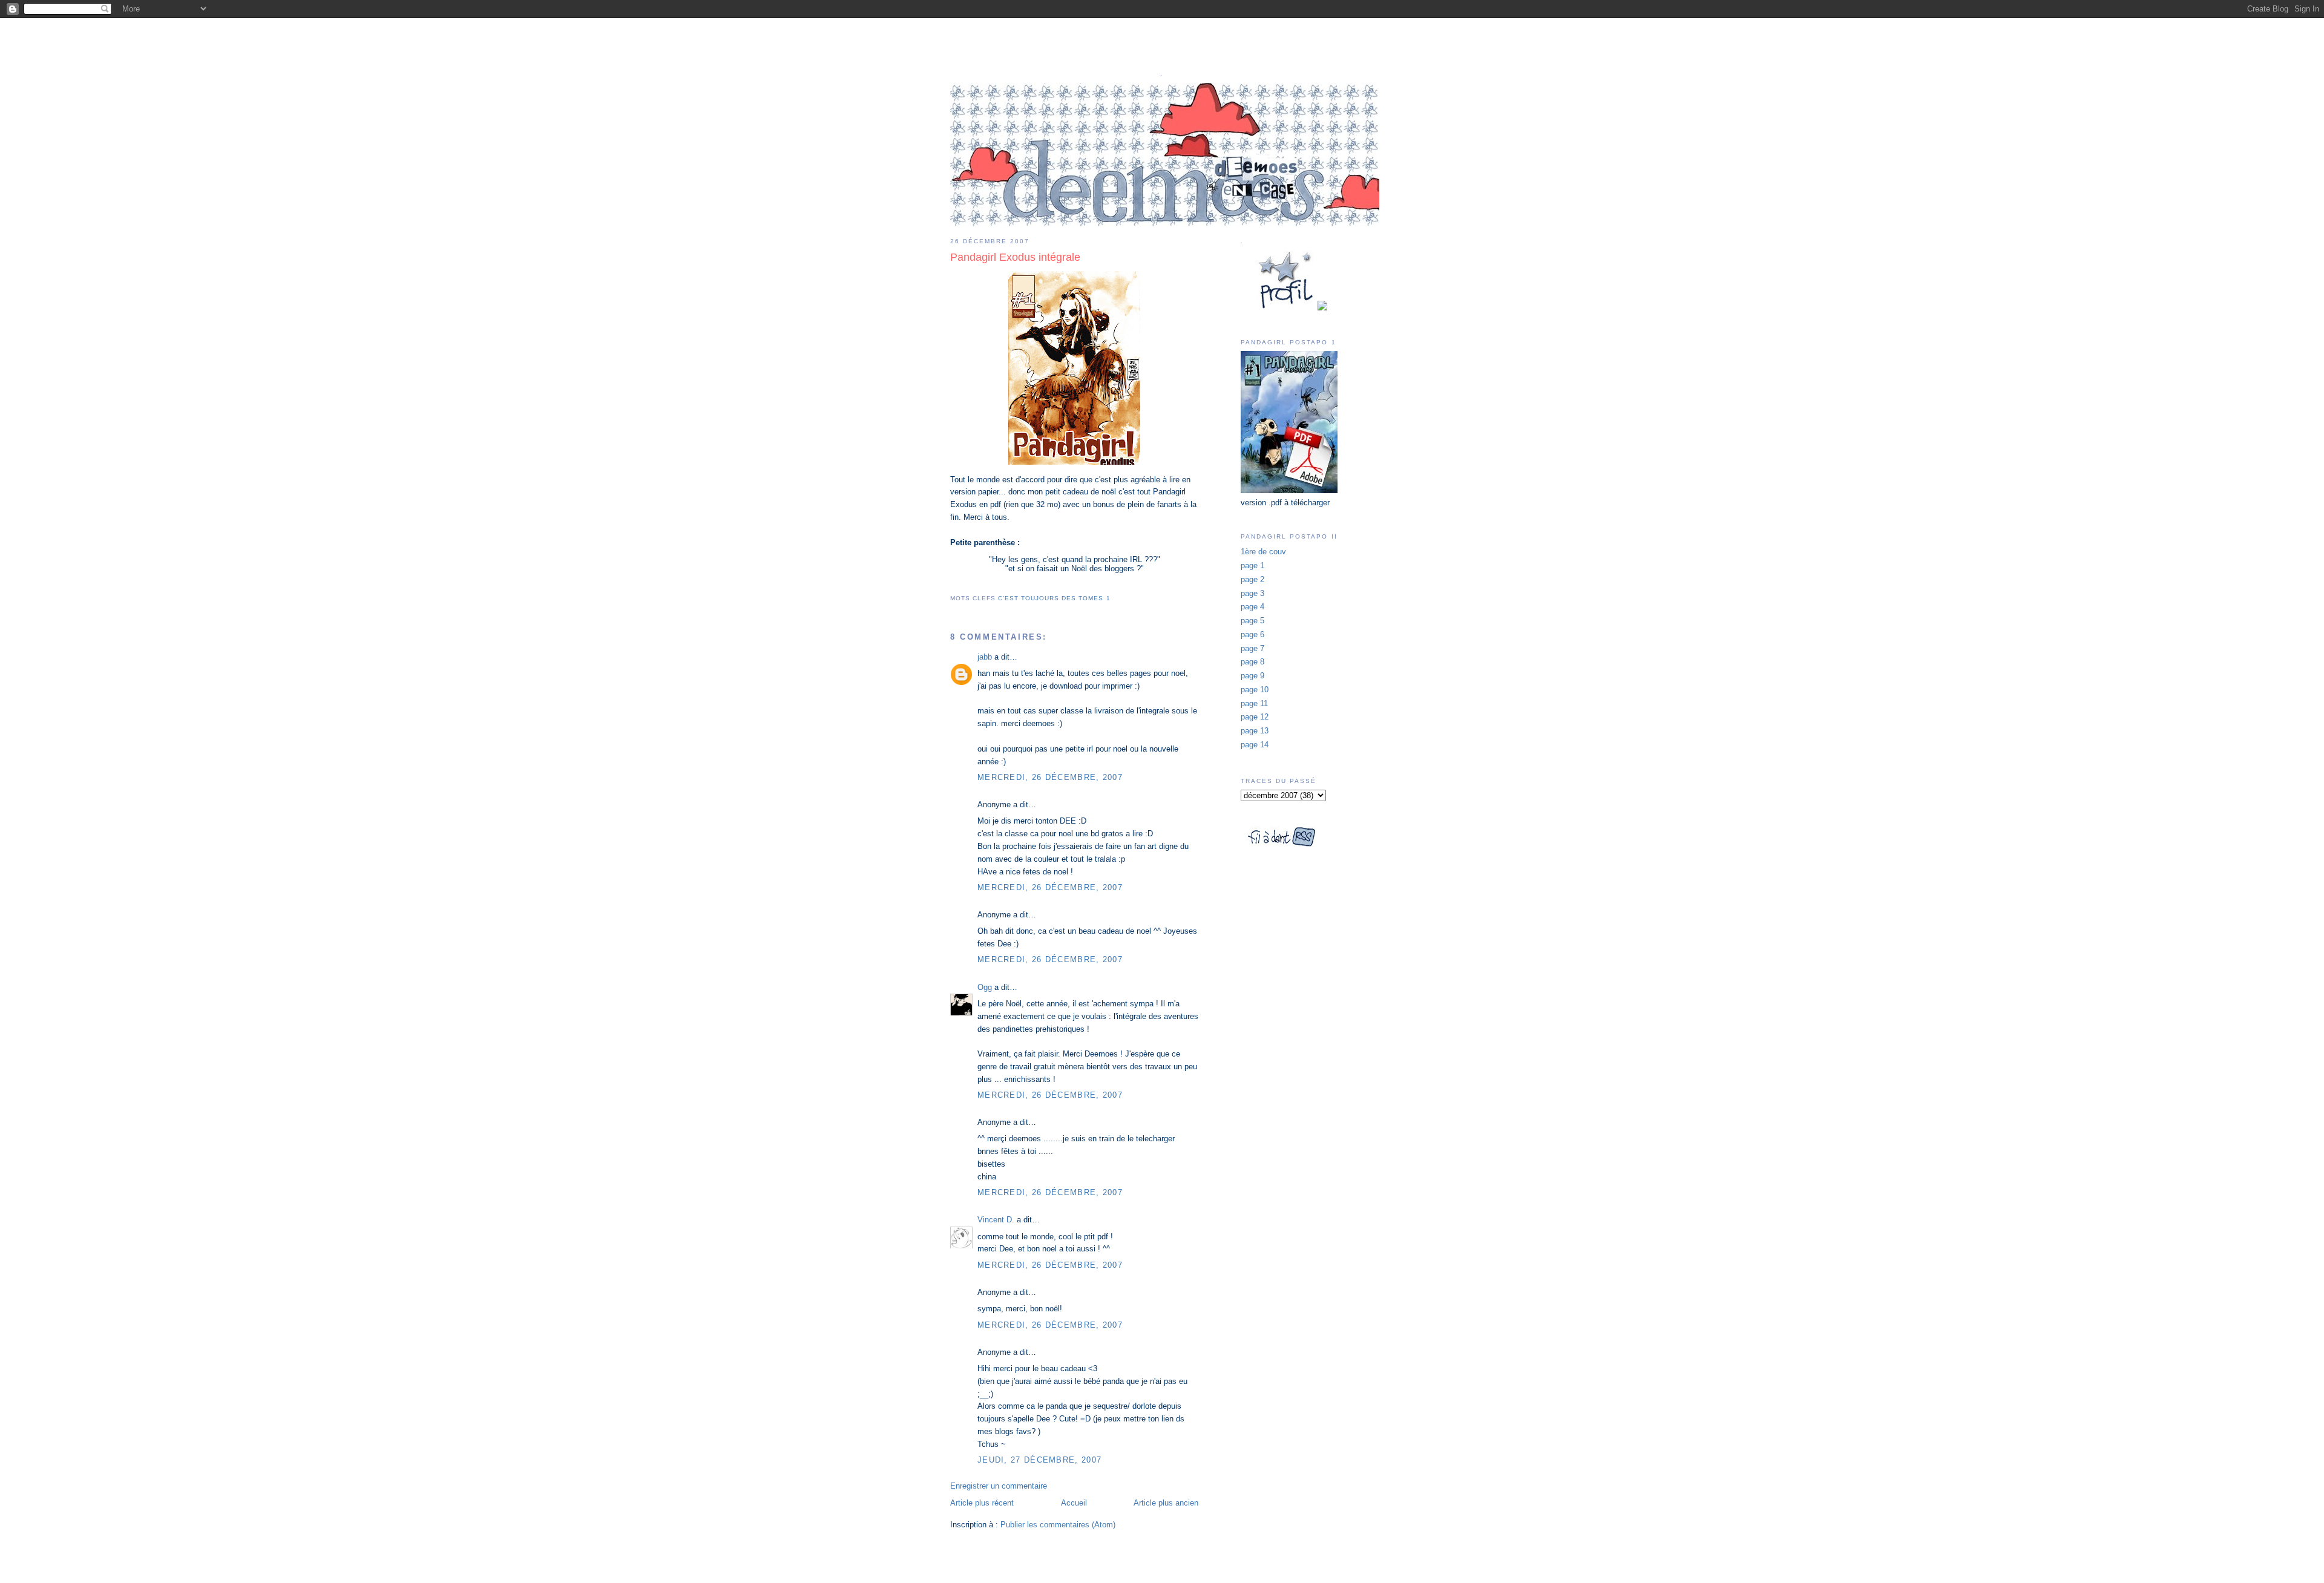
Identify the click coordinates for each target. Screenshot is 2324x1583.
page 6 (1252, 634)
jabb (985, 657)
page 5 (1252, 621)
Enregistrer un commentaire (999, 1486)
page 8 (1252, 662)
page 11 (1254, 703)
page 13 (1255, 731)
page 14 (1255, 745)
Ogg (985, 987)
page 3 (1252, 593)
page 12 (1255, 717)
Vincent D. (996, 1220)
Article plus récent (982, 1503)
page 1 (1252, 565)
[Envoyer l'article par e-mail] (951, 584)
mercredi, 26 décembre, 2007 (1050, 777)
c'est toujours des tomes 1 (1054, 598)
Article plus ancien (1166, 1503)
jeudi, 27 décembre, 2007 (1039, 1460)
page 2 (1252, 579)
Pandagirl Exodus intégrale (1015, 257)
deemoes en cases (1162, 42)
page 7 (1252, 648)
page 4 (1252, 607)
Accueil (1074, 1503)
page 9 (1252, 676)
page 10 (1255, 690)
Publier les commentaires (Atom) (1058, 1525)
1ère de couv (1263, 552)
